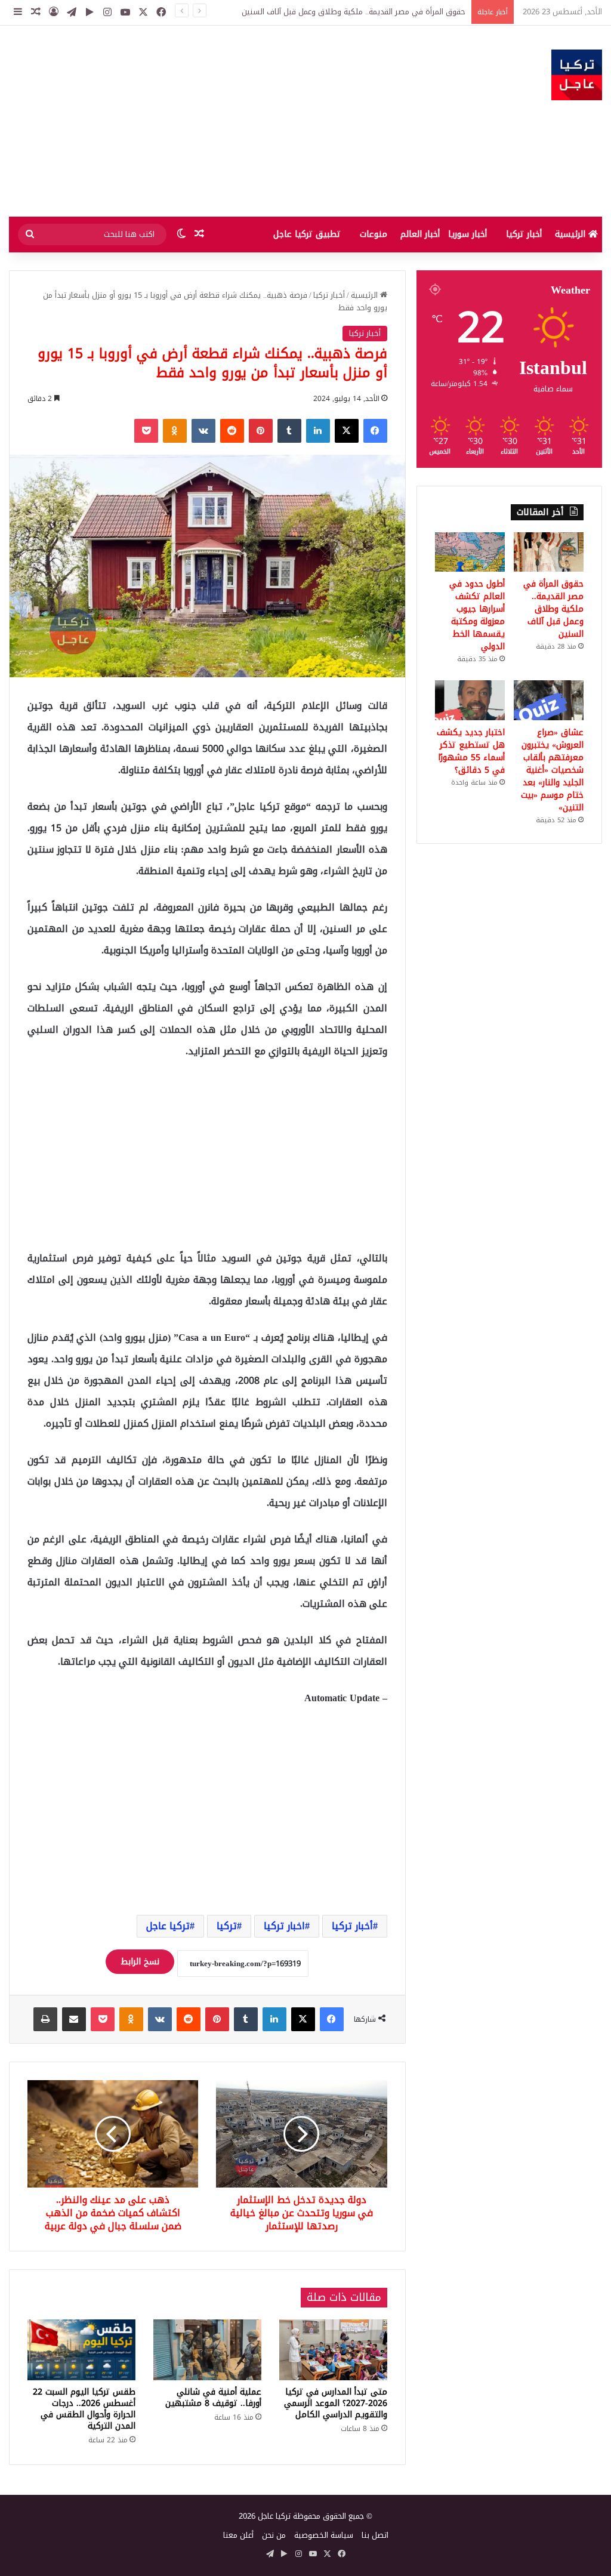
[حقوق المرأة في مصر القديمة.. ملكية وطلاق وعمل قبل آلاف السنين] (549, 552)
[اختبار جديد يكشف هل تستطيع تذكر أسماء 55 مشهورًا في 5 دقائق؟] (470, 700)
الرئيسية (572, 234)
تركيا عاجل (168, 1926)
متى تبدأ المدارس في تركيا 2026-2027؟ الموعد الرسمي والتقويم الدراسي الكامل (336, 2403)
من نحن (274, 2535)
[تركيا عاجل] (577, 75)
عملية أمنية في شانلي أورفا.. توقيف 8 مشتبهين (213, 2398)
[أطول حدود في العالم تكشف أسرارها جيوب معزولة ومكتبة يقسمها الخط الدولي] (470, 552)
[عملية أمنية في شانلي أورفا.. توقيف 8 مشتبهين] (207, 2350)
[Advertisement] (204, 121)
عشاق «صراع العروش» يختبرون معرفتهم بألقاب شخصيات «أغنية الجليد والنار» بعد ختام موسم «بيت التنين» (552, 770)
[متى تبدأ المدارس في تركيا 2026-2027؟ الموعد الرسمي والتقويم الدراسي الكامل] (333, 2350)
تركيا (227, 1926)
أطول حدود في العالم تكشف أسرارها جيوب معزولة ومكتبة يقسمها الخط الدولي (477, 615)
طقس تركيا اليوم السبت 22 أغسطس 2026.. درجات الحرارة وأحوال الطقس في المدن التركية (84, 2409)
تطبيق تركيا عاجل (307, 234)
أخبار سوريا (467, 234)
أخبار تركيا (524, 234)
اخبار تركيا (284, 1926)
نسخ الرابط (140, 1962)
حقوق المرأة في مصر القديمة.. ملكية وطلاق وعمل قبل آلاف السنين (553, 609)
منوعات (374, 234)
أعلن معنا (238, 2535)
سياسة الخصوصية (324, 2535)
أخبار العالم (420, 234)
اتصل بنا (375, 2535)
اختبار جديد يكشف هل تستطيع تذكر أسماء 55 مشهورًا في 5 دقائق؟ (471, 751)
